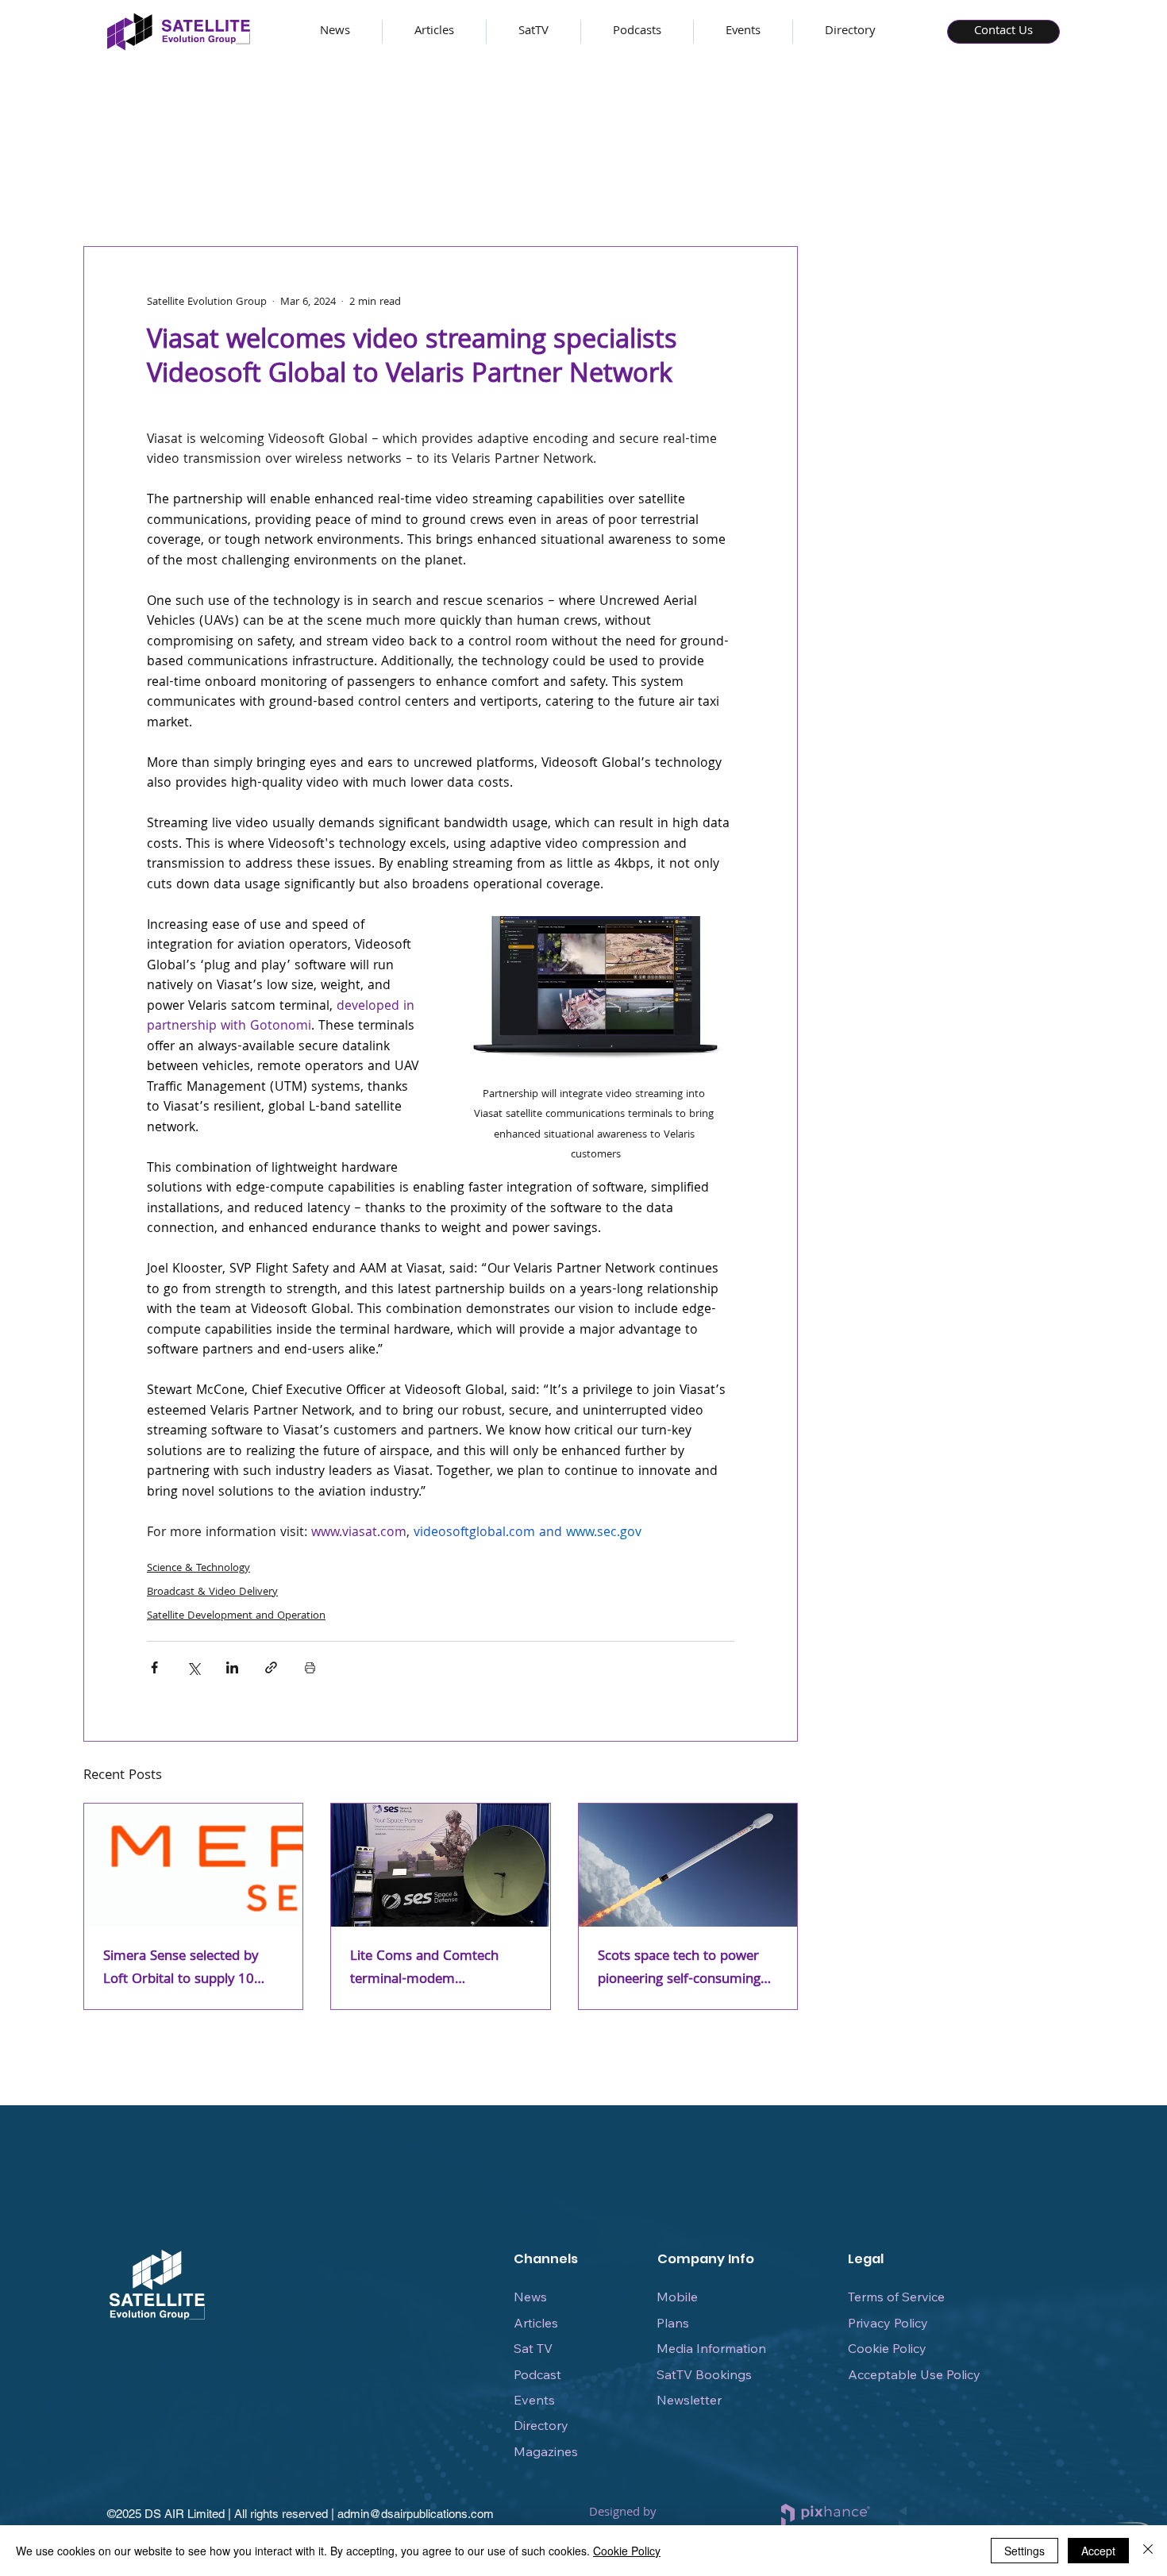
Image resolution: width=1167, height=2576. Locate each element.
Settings (1024, 2551)
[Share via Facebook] (154, 1667)
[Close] (1148, 2551)
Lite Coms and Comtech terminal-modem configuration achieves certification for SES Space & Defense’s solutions (437, 1969)
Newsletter (689, 2400)
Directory (541, 2425)
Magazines (546, 2451)
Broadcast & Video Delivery (212, 1592)
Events (534, 2400)
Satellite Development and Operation (236, 1616)
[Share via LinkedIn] (232, 1667)
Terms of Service (896, 2297)
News (530, 2297)
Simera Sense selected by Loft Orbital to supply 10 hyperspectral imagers (181, 1969)
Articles (536, 2323)
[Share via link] (271, 1667)
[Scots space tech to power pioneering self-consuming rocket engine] (688, 1865)
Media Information (711, 2348)
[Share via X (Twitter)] (193, 1667)
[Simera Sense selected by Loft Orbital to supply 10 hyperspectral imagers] (193, 1865)
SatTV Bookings (704, 2374)
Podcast (537, 2374)
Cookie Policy (887, 2348)
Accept (1098, 2551)
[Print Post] (310, 1667)
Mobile (677, 2297)
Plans (673, 2323)
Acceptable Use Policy (914, 2374)
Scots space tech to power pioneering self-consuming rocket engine (679, 1969)
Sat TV (533, 2348)
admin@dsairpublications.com (416, 2514)
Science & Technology (198, 1569)
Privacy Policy (888, 2323)
